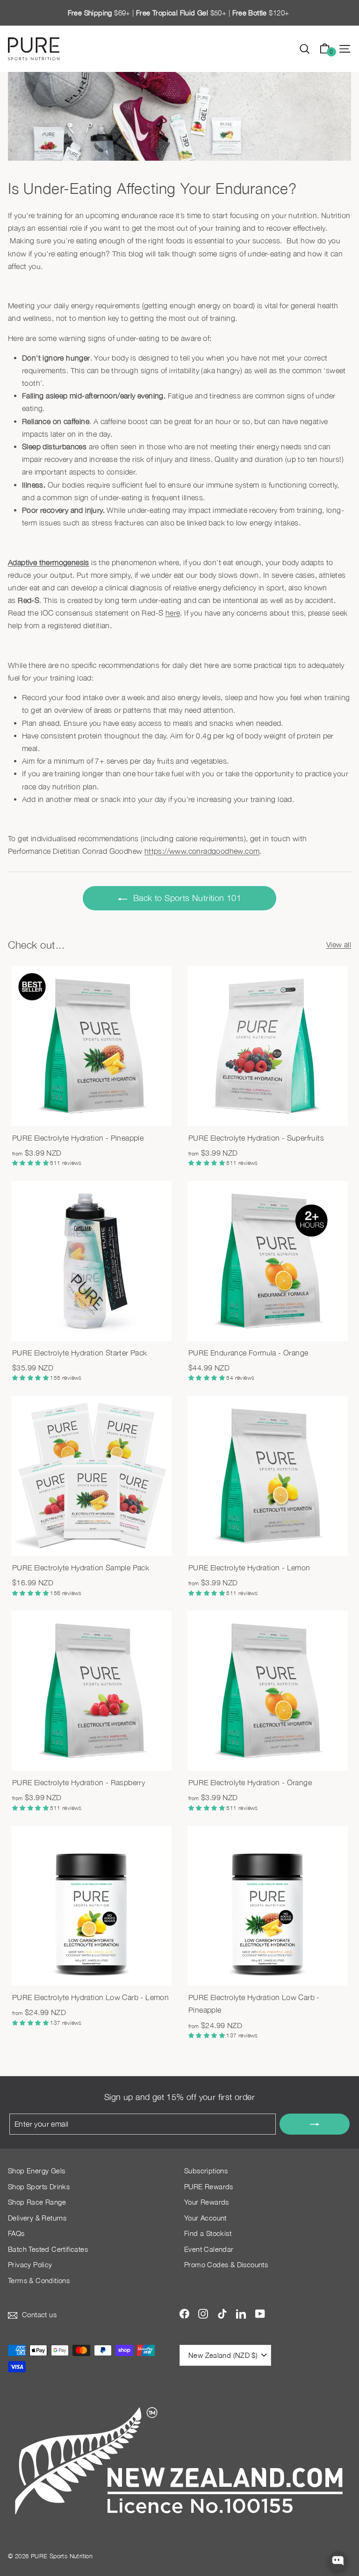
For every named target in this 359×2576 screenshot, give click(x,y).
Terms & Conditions (39, 2280)
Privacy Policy (30, 2264)
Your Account (205, 2218)
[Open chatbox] (338, 2561)
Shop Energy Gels (36, 2171)
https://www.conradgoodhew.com (202, 851)
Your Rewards (207, 2202)
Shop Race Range (37, 2202)
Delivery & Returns (37, 2218)
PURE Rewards (209, 2186)
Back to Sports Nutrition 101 (187, 898)
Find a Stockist (208, 2233)
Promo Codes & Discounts (226, 2264)
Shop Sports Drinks (39, 2186)
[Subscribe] (315, 2124)
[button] (31, 1163)
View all (339, 944)
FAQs (16, 2233)
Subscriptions (206, 2171)
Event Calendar (209, 2249)
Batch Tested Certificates (48, 2249)
